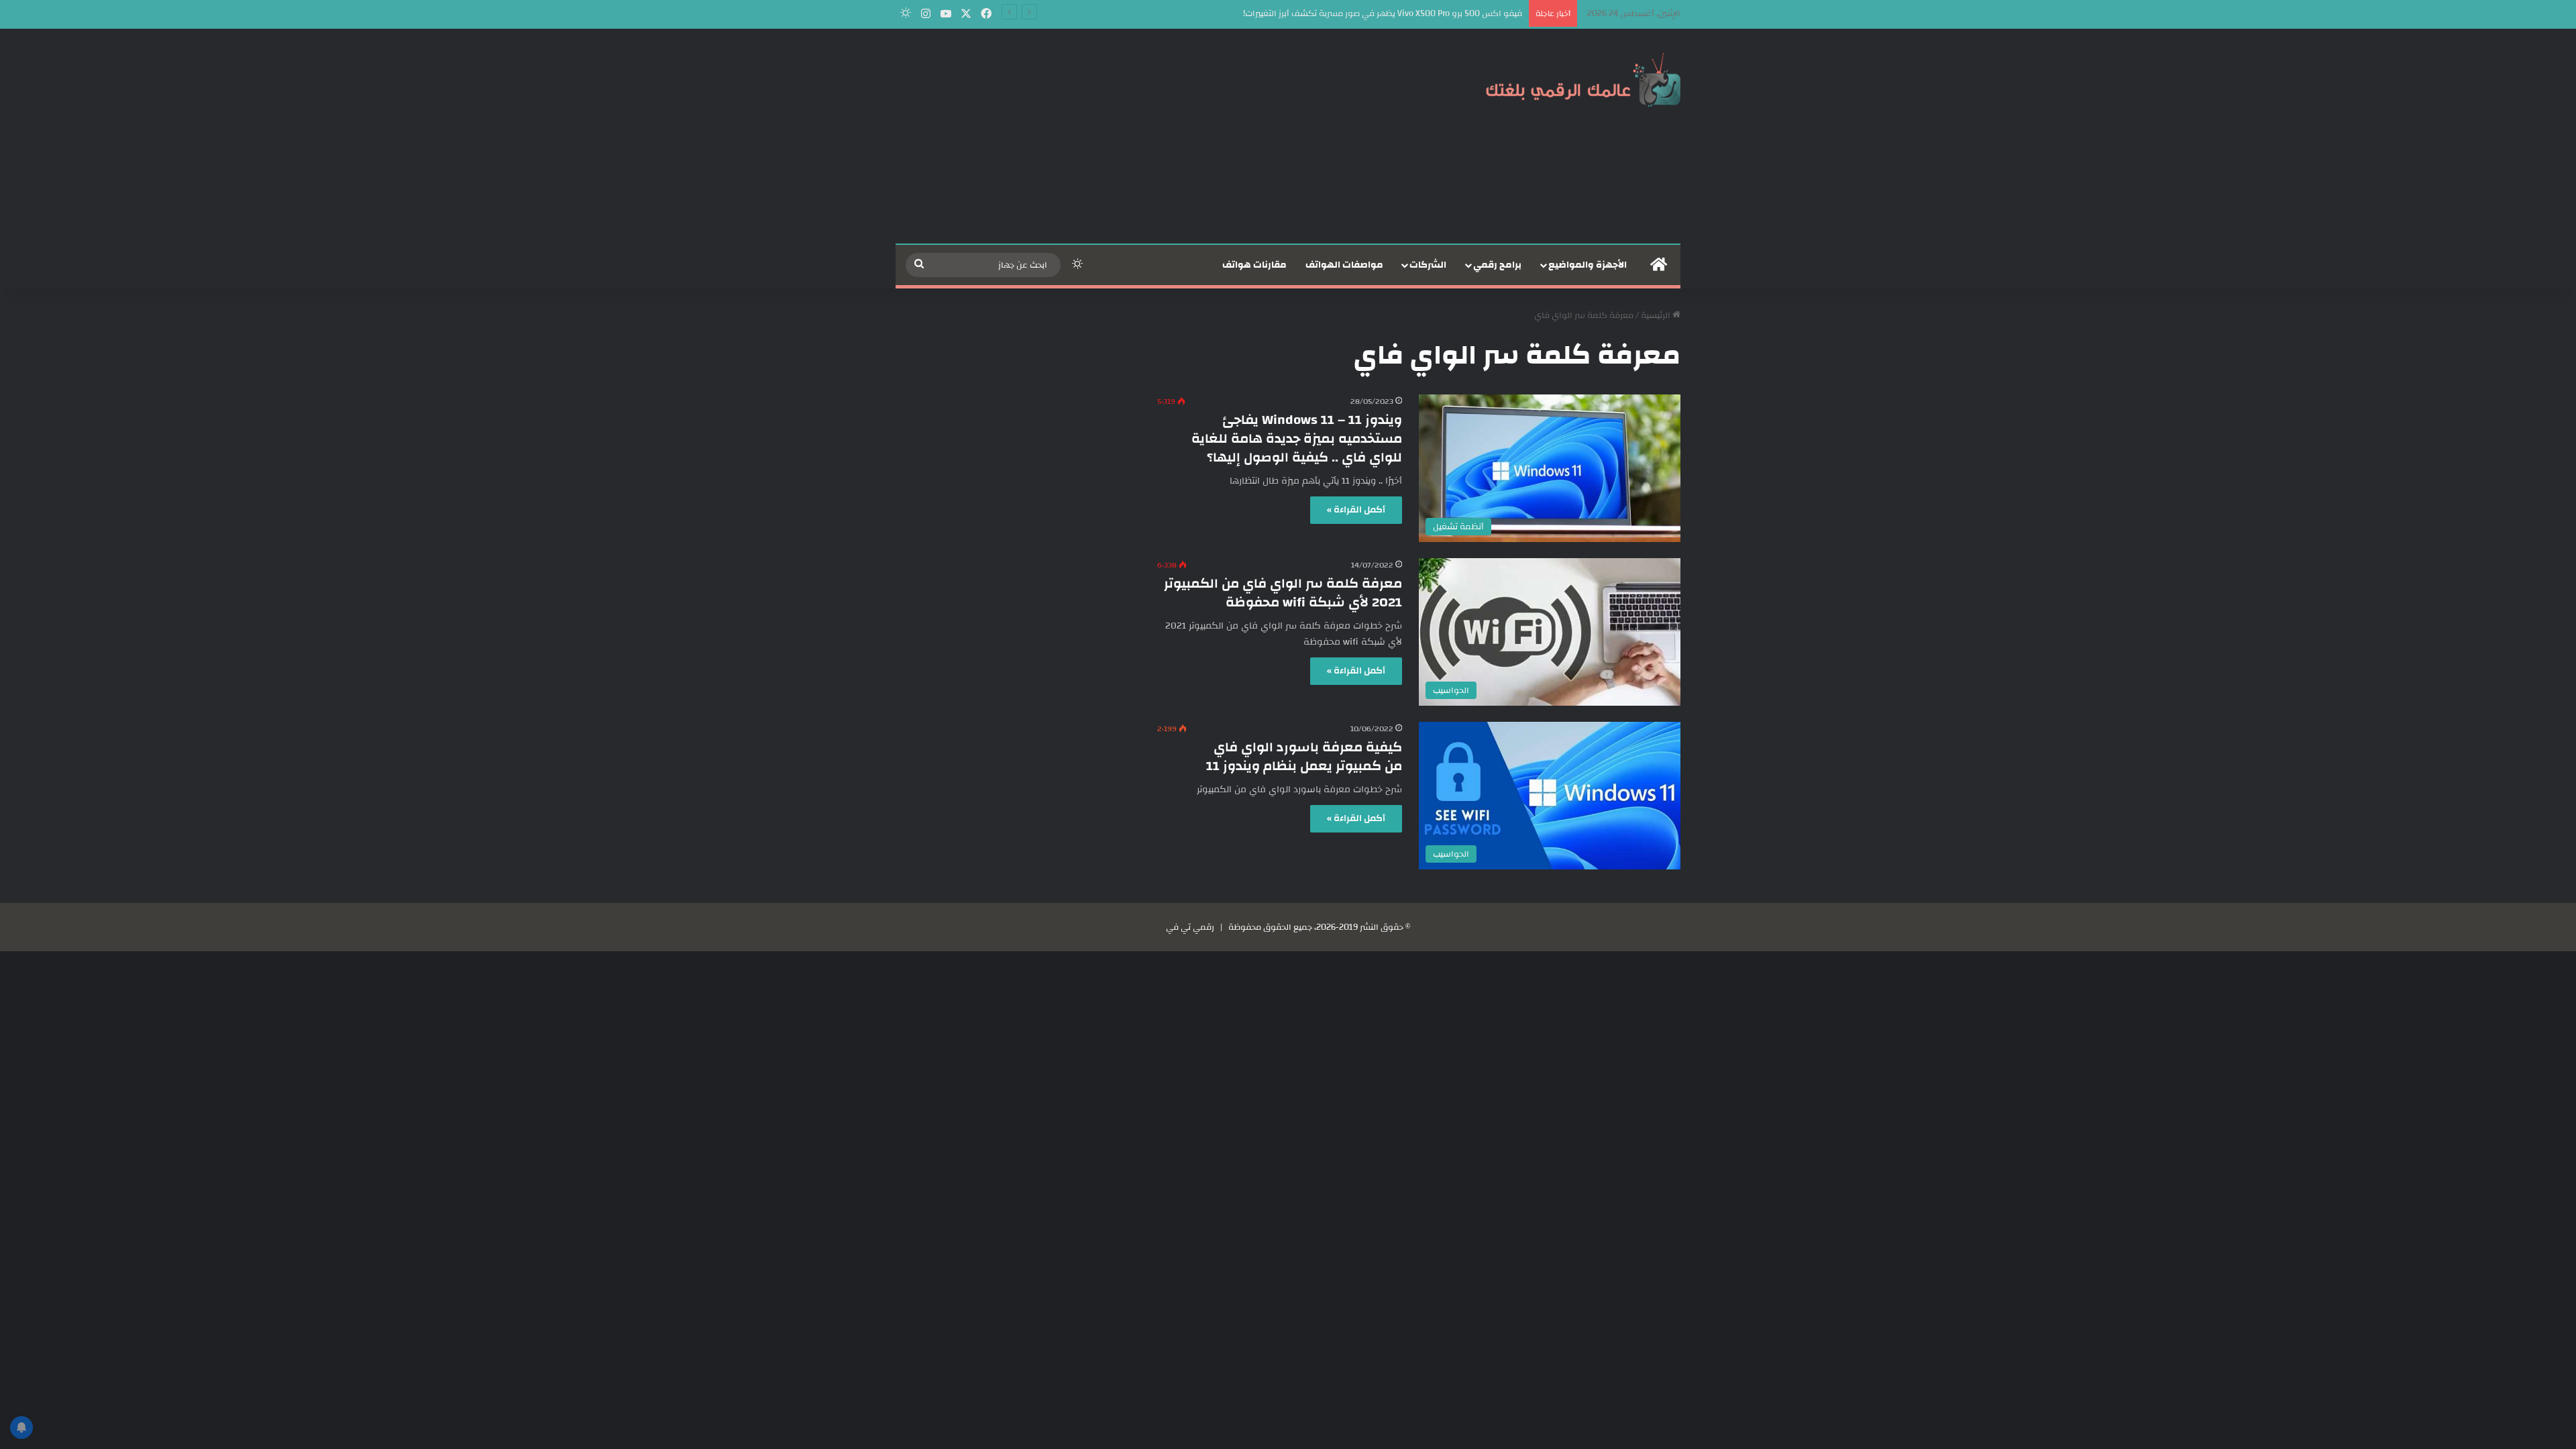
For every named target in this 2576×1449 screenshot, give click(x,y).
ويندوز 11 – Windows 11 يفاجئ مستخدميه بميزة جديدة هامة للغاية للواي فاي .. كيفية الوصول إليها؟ (1297, 438)
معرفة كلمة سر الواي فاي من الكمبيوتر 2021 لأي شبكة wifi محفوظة (1283, 593)
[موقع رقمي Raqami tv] (1583, 79)
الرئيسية (1657, 315)
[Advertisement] (1154, 136)
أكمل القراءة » (1356, 510)
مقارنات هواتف (1254, 265)
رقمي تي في (1190, 927)
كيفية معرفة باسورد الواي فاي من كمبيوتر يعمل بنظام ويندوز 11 (1304, 756)
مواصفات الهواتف (1344, 265)
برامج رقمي (1497, 265)
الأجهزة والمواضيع (1588, 265)
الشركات (1428, 265)
